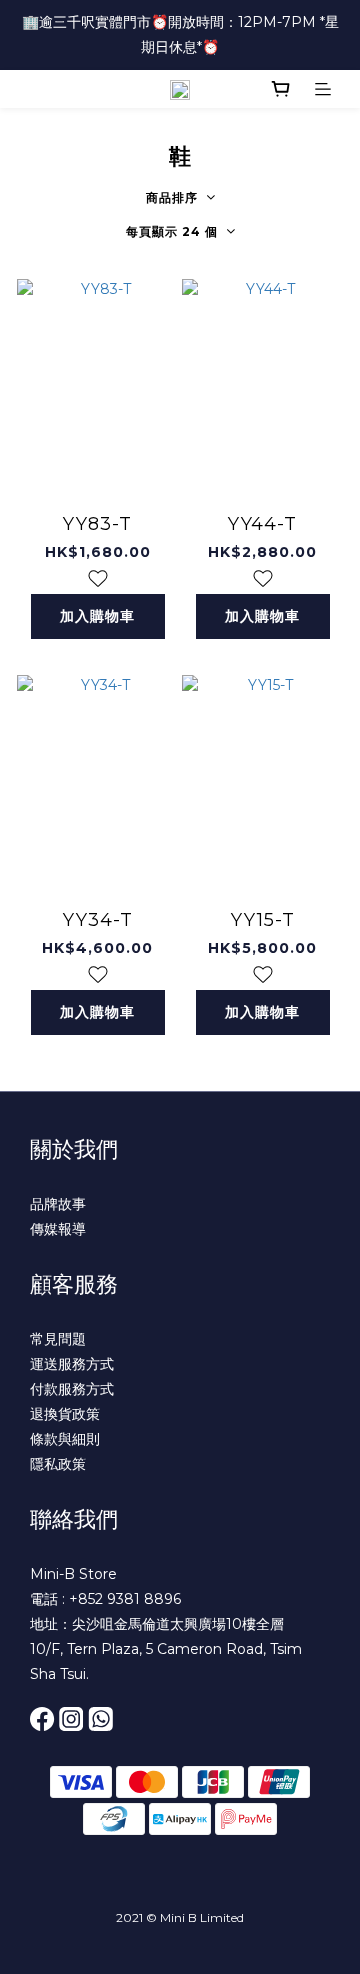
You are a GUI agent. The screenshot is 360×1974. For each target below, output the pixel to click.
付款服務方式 (72, 1389)
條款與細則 (65, 1439)
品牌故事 (58, 1204)
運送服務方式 (72, 1364)
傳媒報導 (58, 1229)
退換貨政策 (65, 1414)
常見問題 (58, 1339)
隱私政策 (58, 1464)
